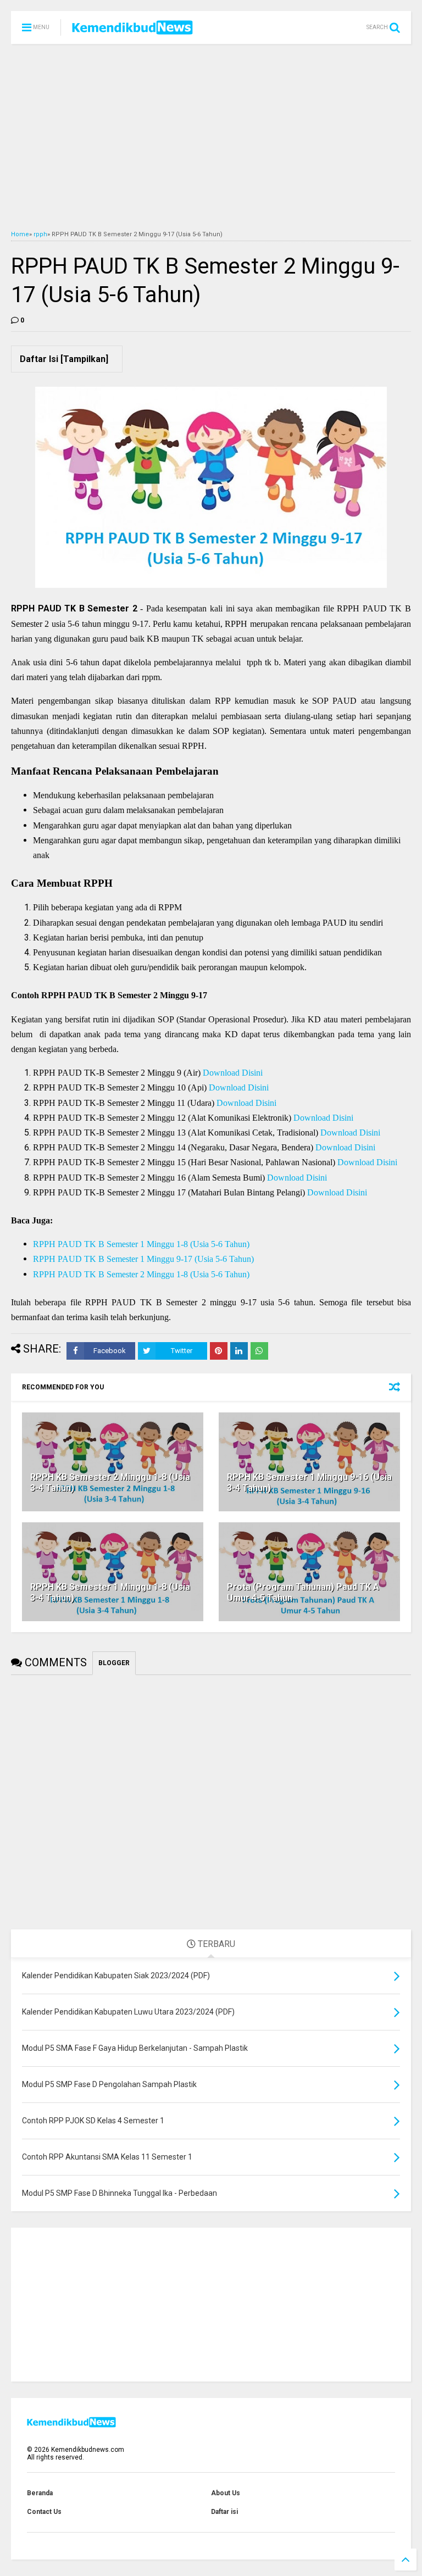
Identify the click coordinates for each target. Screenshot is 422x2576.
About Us (226, 2493)
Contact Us (44, 2512)
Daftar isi (224, 2512)
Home (20, 234)
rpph (40, 234)
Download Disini (233, 1073)
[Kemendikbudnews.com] (132, 31)
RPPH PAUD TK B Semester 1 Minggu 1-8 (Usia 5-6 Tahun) (141, 1244)
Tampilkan (84, 359)
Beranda (40, 2493)
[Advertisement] (211, 137)
